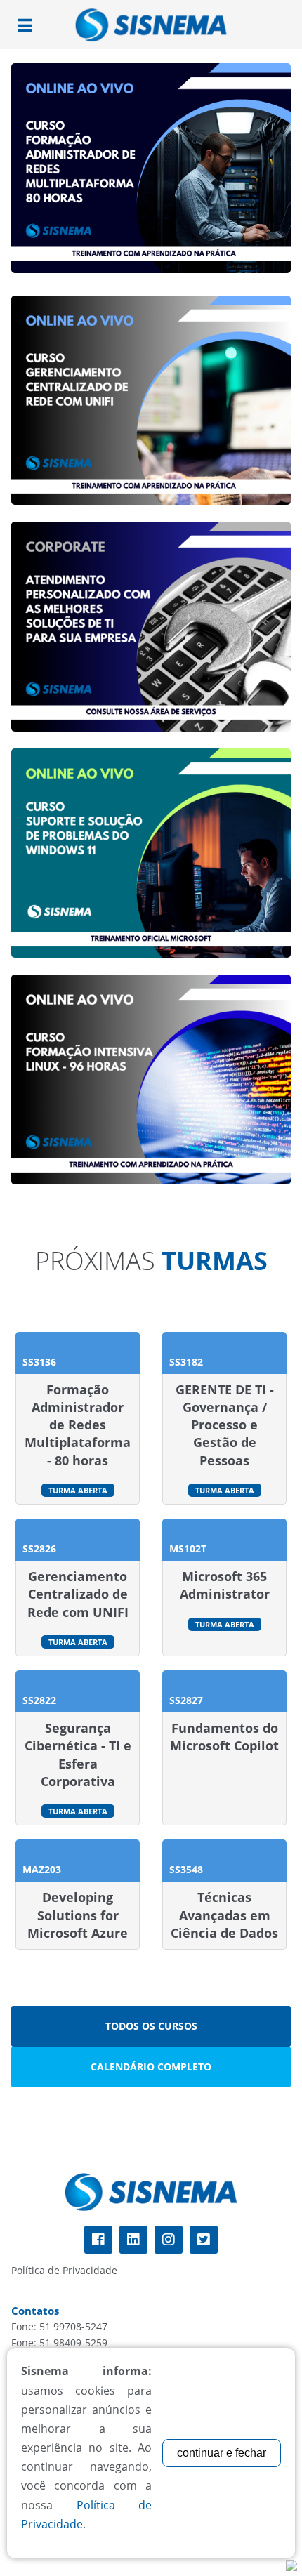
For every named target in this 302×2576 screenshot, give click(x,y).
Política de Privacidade (64, 2270)
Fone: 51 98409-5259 (59, 2343)
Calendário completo (151, 2067)
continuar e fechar (222, 2453)
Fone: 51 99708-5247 (59, 2326)
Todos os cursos (151, 2026)
